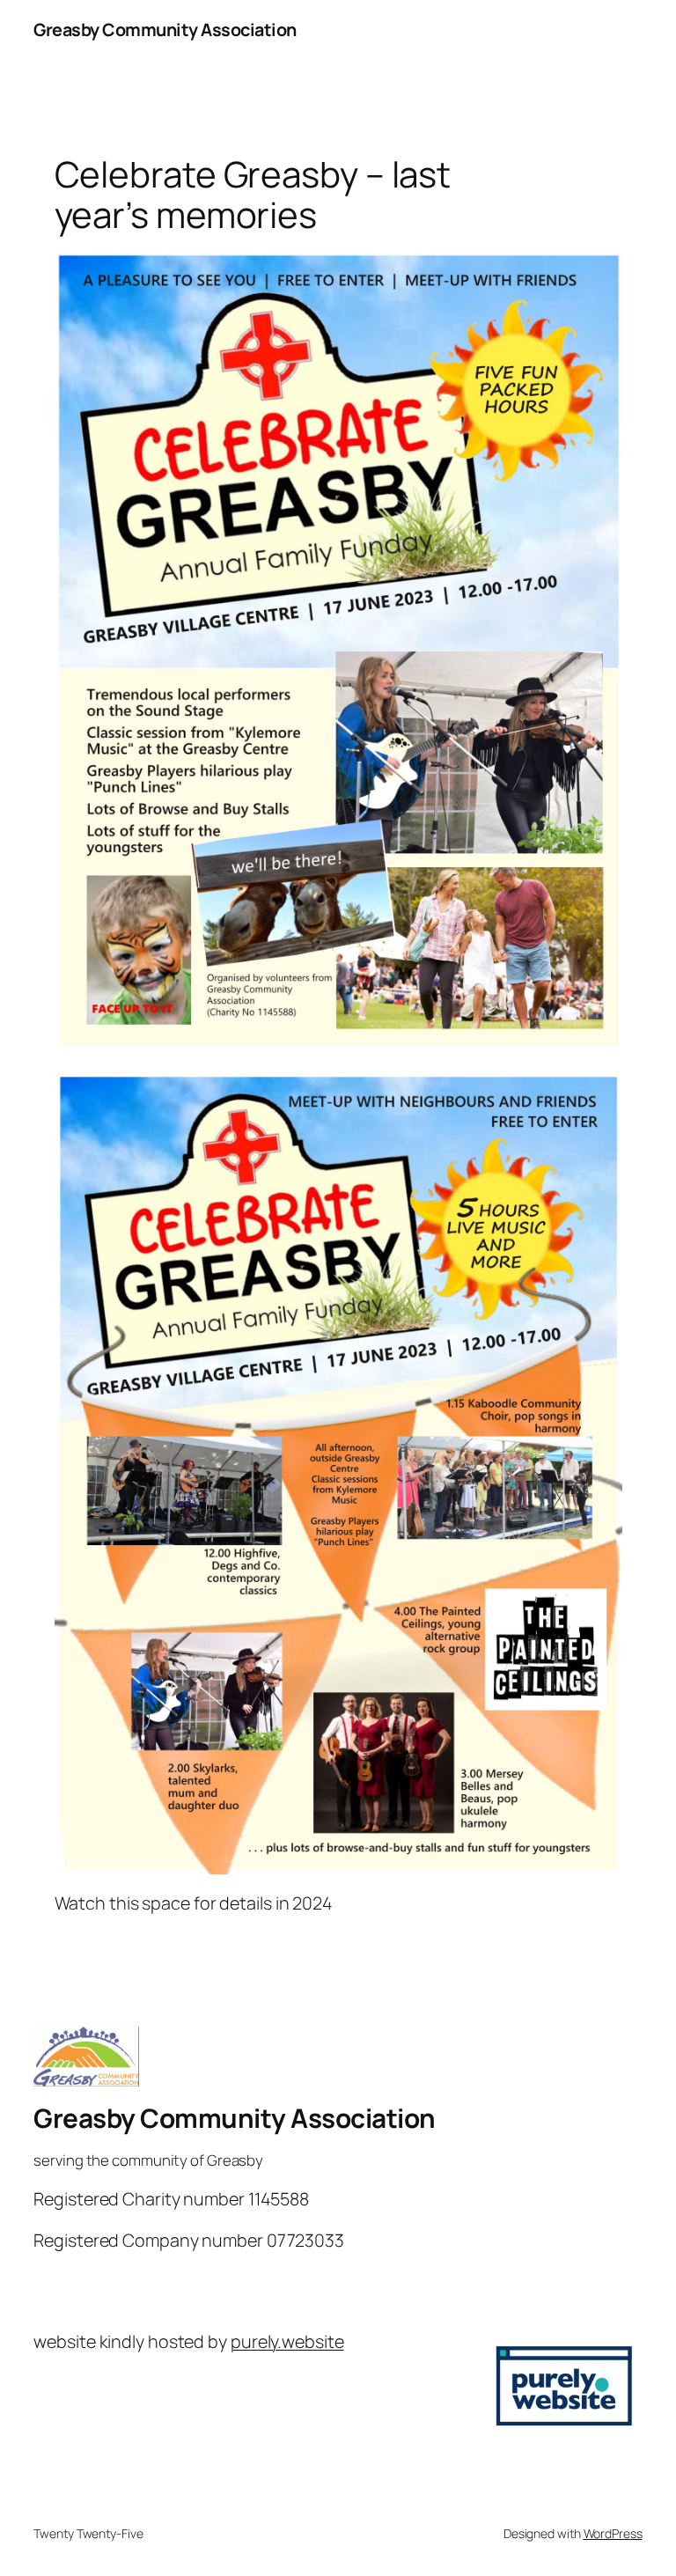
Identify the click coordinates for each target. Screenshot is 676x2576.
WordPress (613, 2533)
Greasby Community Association (165, 29)
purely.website (287, 2341)
